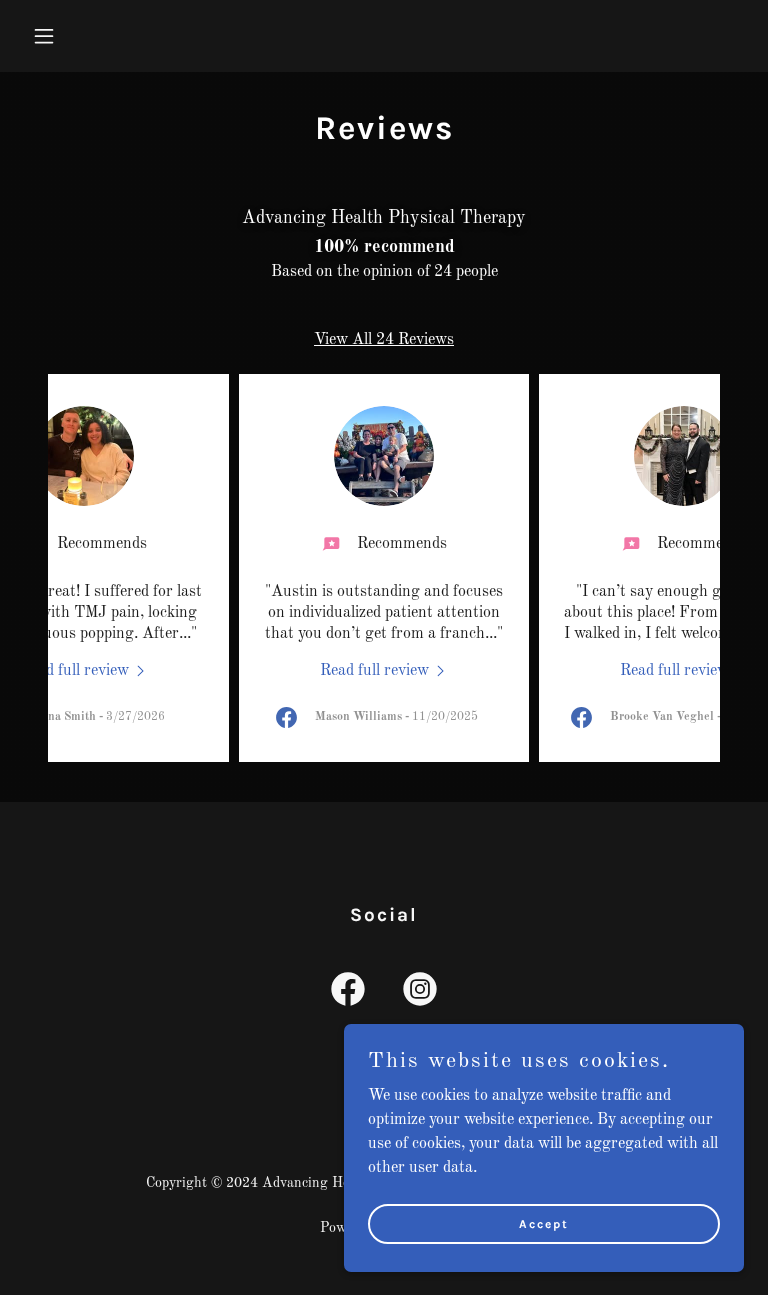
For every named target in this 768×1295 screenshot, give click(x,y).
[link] (84, 671)
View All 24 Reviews (384, 340)
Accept (544, 1223)
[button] (106, 36)
